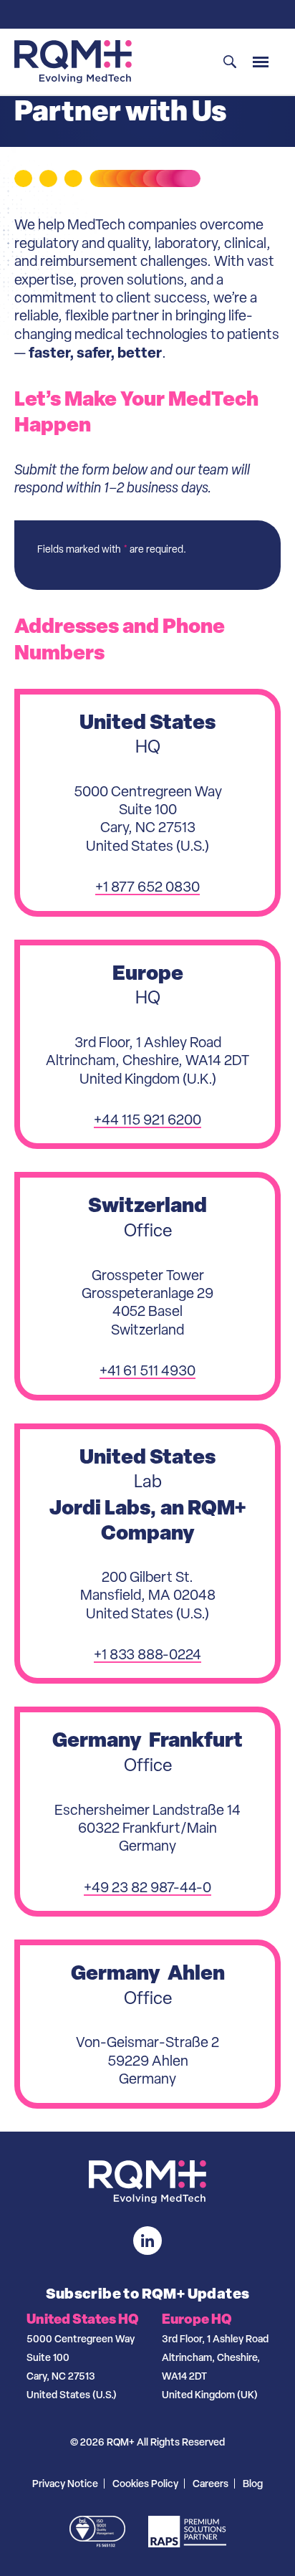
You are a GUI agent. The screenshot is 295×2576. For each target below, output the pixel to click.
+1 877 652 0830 (147, 887)
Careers (211, 2483)
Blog (253, 2483)
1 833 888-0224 (151, 1654)
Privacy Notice (65, 2483)
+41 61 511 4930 (147, 1370)
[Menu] (261, 62)
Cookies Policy (145, 2483)
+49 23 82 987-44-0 (147, 1887)
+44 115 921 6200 (147, 1120)
